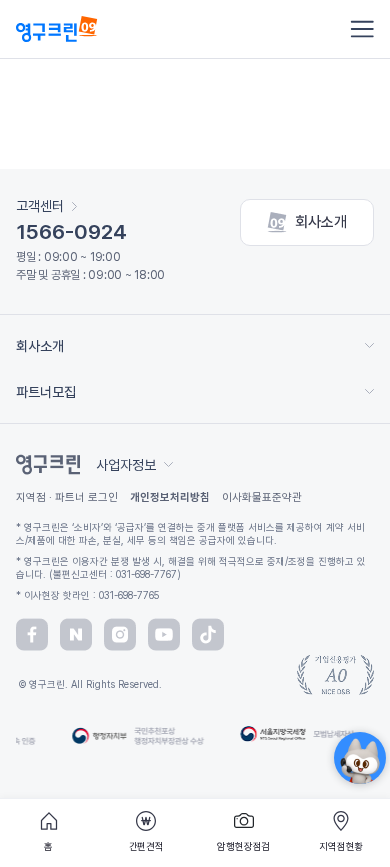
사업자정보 (126, 465)
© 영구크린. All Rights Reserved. (89, 684)
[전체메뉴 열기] (362, 29)
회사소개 (321, 222)
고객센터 (40, 206)
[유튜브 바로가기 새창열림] (164, 634)
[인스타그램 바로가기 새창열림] (120, 634)
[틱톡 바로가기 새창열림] (208, 634)
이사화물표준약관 (262, 497)
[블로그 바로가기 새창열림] (76, 634)
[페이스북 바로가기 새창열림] (32, 634)
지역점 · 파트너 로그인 (67, 497)
